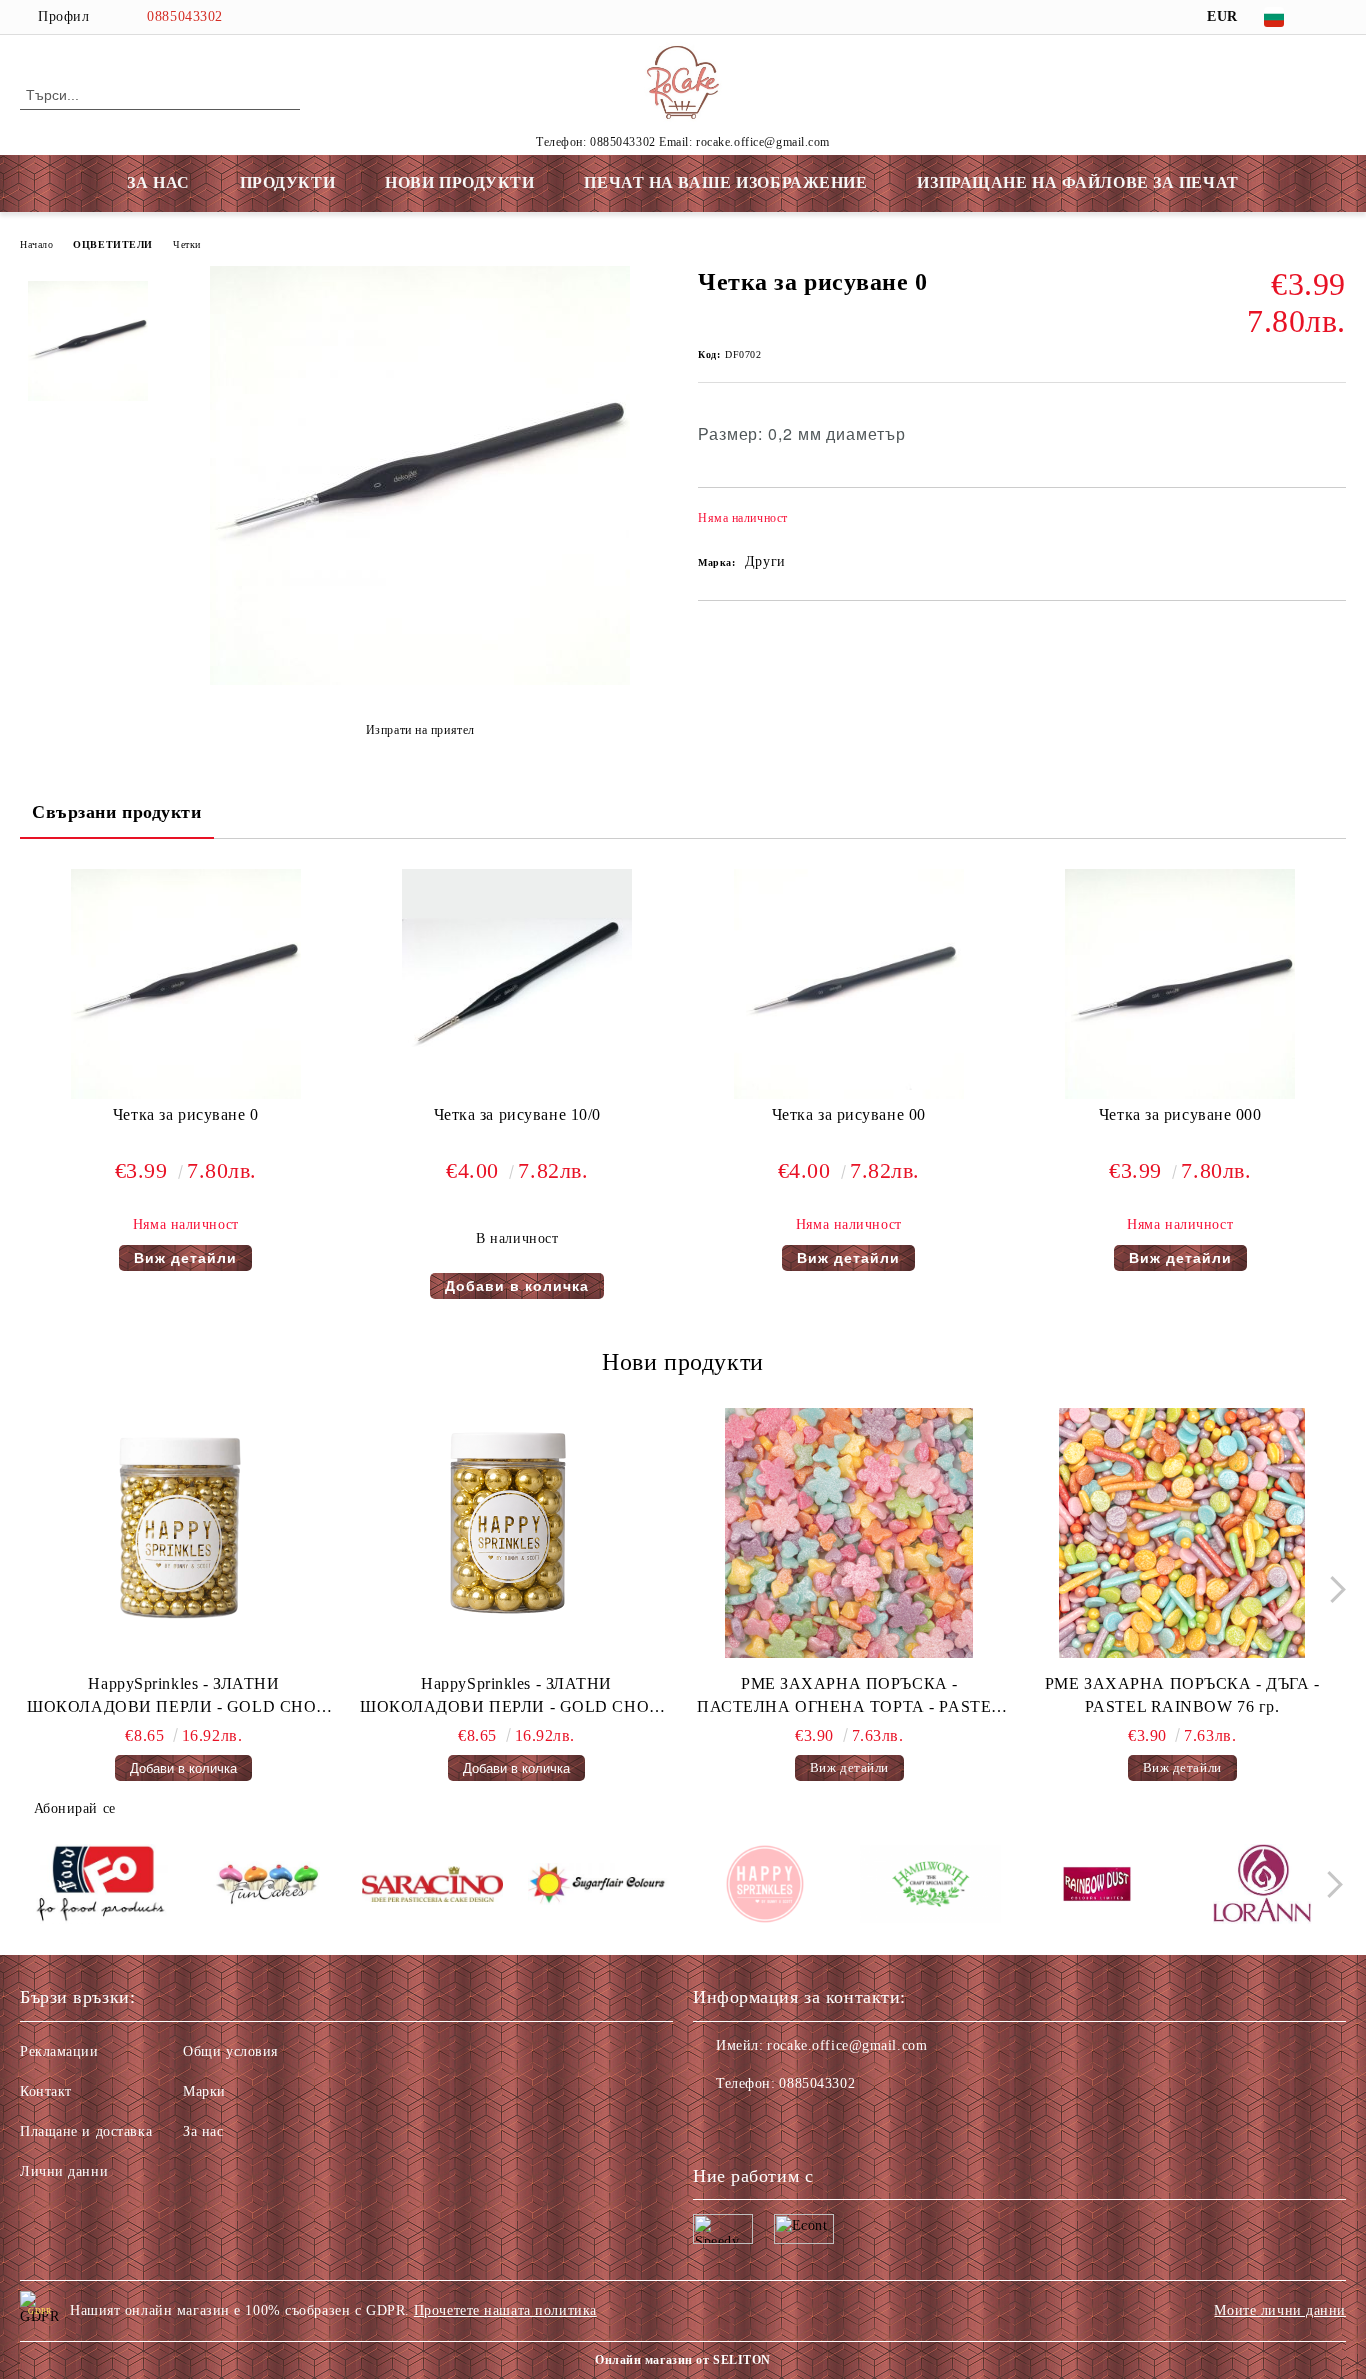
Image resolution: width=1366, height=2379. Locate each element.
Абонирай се (75, 1808)
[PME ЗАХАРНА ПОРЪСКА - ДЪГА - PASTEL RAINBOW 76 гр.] (1182, 1533)
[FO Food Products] (100, 1887)
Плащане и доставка (86, 2131)
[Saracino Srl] (432, 1887)
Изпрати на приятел (420, 730)
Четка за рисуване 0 (186, 1114)
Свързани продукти (117, 812)
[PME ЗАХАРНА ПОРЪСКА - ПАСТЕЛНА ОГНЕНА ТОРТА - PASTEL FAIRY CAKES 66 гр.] (850, 1533)
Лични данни (64, 2171)
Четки (187, 244)
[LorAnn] (1262, 1887)
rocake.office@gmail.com (847, 2045)
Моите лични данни (1280, 2310)
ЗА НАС (158, 182)
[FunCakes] (266, 1887)
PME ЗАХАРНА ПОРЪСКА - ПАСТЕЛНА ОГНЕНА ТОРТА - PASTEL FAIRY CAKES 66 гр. (849, 1697)
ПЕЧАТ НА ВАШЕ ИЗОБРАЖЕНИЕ (725, 182)
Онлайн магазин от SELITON (683, 2360)
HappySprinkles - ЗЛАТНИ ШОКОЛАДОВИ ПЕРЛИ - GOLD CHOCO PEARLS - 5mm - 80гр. (183, 1697)
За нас (203, 2131)
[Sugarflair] (598, 1887)
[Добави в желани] (1331, 524)
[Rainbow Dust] (1096, 1887)
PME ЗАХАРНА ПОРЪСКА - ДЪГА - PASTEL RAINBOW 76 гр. (1182, 1695)
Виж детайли (185, 1258)
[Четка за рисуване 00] (849, 984)
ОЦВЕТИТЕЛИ (113, 244)
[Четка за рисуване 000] (1180, 984)
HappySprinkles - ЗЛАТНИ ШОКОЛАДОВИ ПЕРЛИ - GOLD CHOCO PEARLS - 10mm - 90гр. (516, 1697)
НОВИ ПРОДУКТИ (459, 182)
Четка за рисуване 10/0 (517, 1114)
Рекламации (59, 2051)
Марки (204, 2091)
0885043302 (185, 16)
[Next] (1332, 1589)
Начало (36, 244)
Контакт (46, 2091)
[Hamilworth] (930, 1887)
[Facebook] (1335, 17)
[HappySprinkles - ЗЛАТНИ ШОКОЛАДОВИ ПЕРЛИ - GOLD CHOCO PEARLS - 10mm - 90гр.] (517, 1533)
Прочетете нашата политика (505, 2310)
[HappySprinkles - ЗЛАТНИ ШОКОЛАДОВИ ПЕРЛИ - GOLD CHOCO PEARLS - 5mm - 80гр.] (184, 1533)
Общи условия (230, 2051)
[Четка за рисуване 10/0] (517, 984)
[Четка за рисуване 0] (420, 680)
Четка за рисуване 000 (1180, 1114)
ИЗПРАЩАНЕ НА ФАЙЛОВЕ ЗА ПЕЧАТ (1077, 182)
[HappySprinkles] (764, 1887)
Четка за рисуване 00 (849, 1114)
